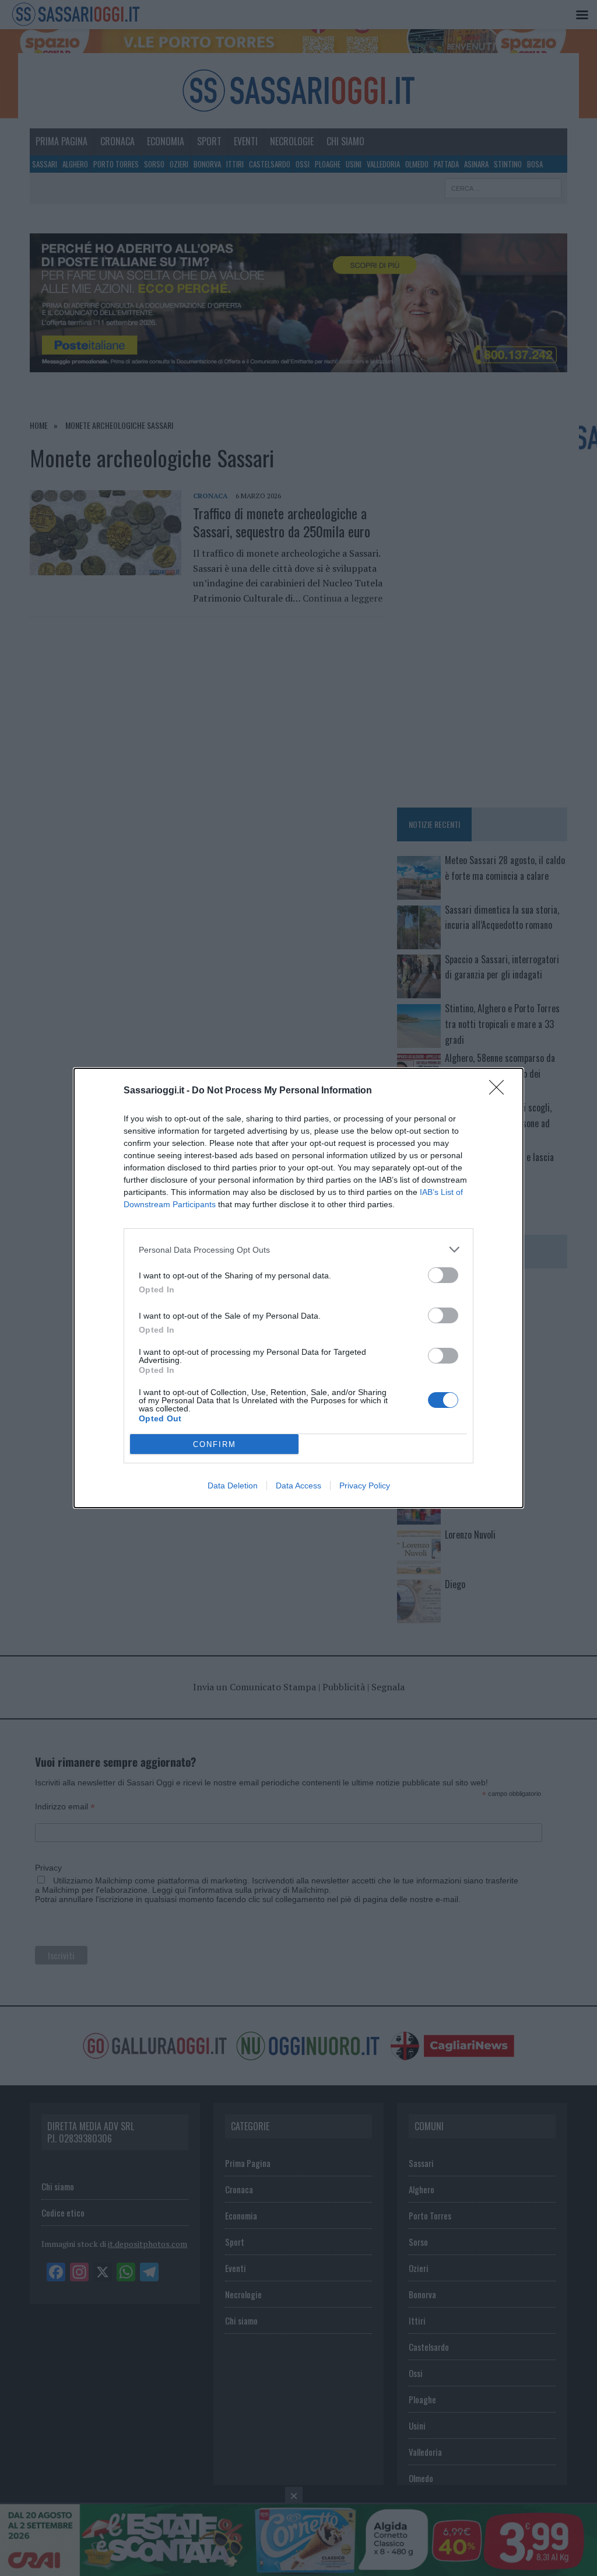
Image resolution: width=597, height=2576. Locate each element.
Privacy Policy (365, 1486)
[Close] (500, 1091)
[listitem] (298, 1249)
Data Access (298, 1486)
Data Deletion (233, 1486)
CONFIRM (215, 1444)
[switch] (443, 1275)
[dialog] (298, 1288)
